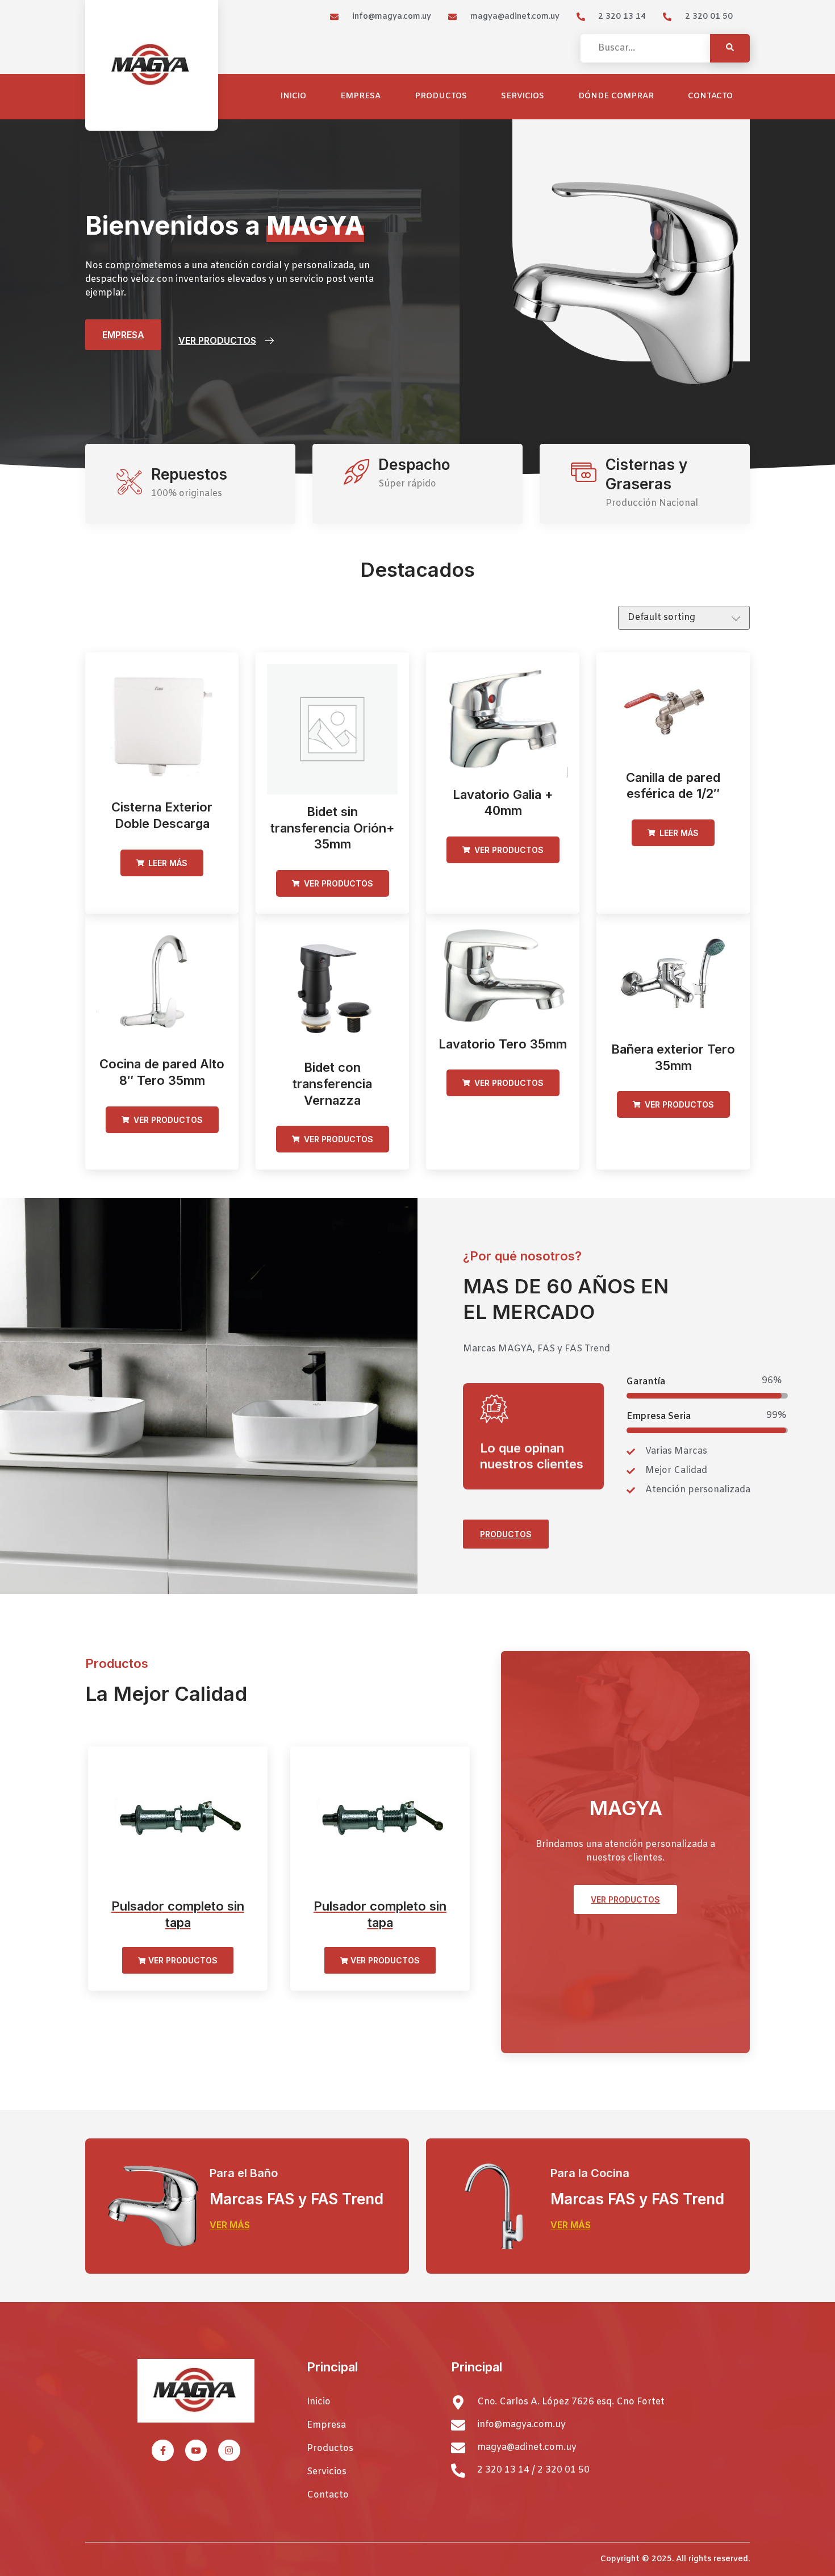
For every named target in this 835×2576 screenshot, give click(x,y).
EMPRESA (123, 335)
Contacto (710, 96)
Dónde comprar (616, 96)
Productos (441, 96)
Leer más (167, 863)
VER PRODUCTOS (217, 340)
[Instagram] (229, 2450)
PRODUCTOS (506, 1534)
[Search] (730, 48)
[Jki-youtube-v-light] (196, 2450)
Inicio (293, 96)
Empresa (360, 96)
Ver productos (337, 883)
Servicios (523, 96)
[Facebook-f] (162, 2450)
